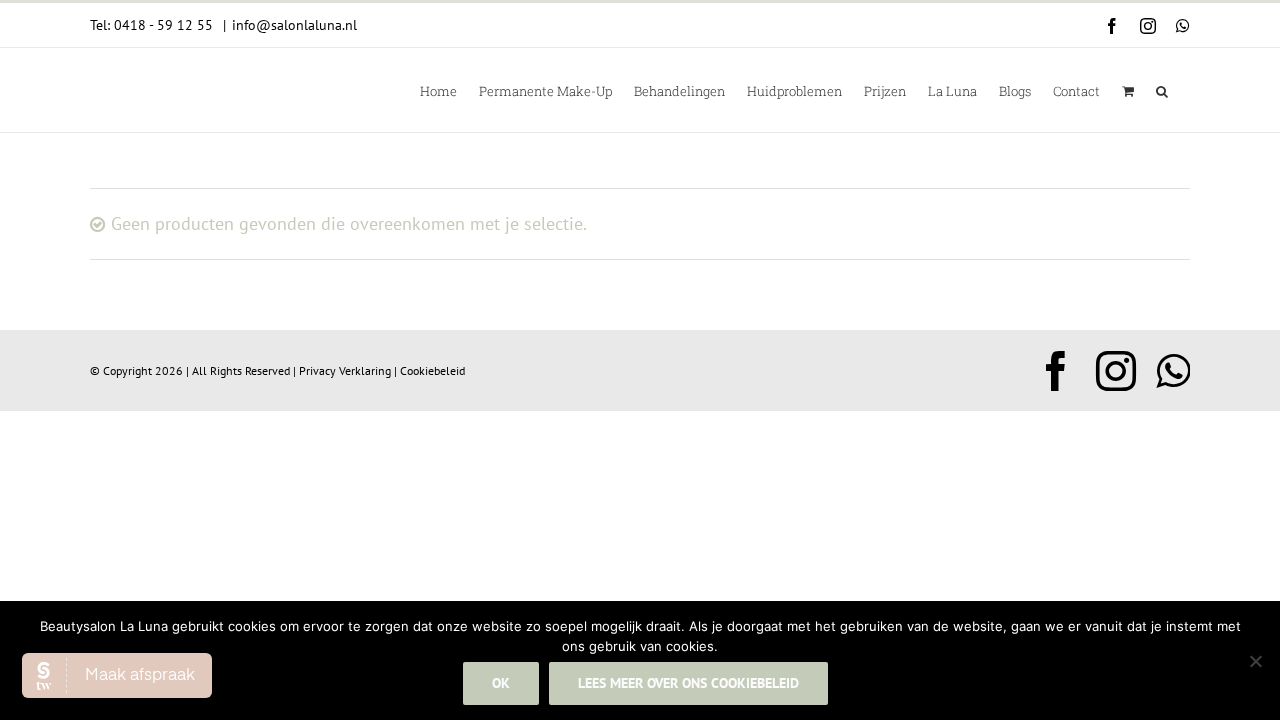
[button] (1162, 90)
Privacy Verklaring (345, 370)
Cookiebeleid (432, 370)
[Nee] (1255, 661)
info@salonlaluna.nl (294, 25)
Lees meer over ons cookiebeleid (688, 683)
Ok (501, 683)
